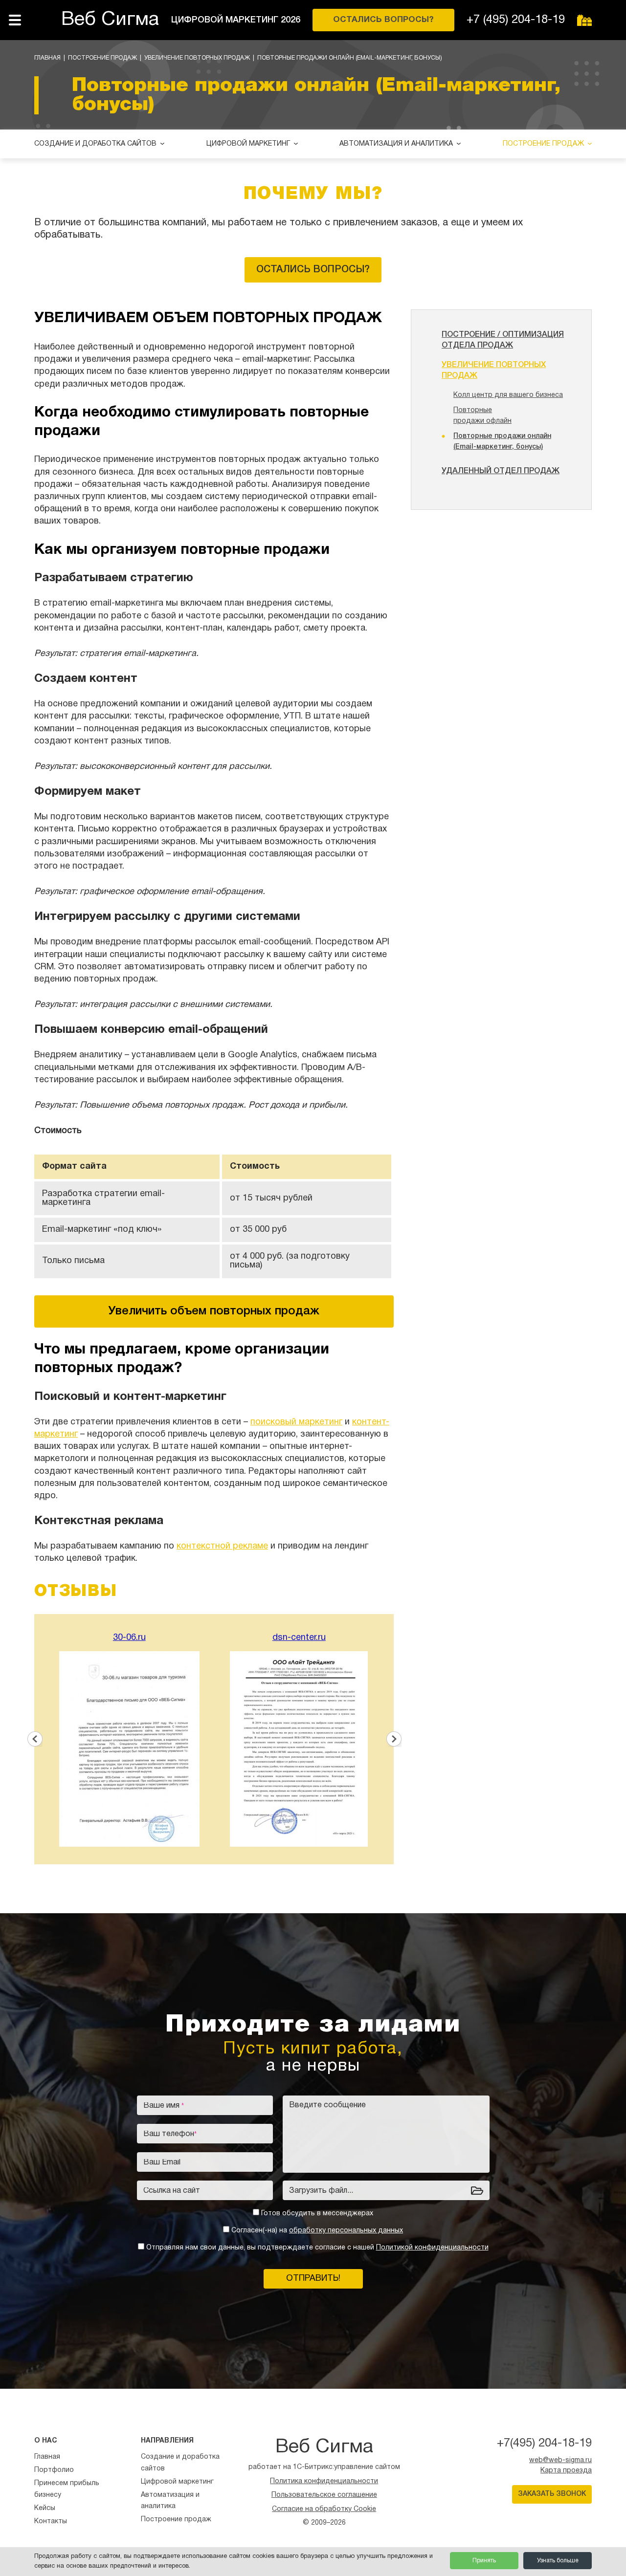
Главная (47, 58)
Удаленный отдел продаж (501, 471)
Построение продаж (102, 58)
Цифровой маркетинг (248, 144)
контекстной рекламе (222, 1546)
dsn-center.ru (299, 1638)
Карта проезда (566, 2471)
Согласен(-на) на (317, 2231)
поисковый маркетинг (296, 1422)
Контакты (51, 2521)
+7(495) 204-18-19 (544, 2444)
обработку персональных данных (346, 2231)
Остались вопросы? (313, 270)
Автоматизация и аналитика (396, 144)
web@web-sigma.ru (560, 2460)
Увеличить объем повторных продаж (214, 1311)
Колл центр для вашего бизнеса (508, 395)
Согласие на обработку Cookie (324, 2509)
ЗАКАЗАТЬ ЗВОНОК (552, 2494)
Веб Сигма (110, 20)
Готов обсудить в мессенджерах (317, 2214)
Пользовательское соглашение (324, 2495)
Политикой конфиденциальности (432, 2248)
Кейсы (45, 2508)
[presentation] (34, 1739)
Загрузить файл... (321, 2191)
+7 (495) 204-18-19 (516, 20)
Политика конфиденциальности (324, 2481)
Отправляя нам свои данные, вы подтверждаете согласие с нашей (317, 2248)
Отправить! (313, 2279)
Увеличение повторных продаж (197, 58)
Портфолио (54, 2470)
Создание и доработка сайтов (95, 144)
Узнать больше (558, 2561)
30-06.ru (129, 1638)
